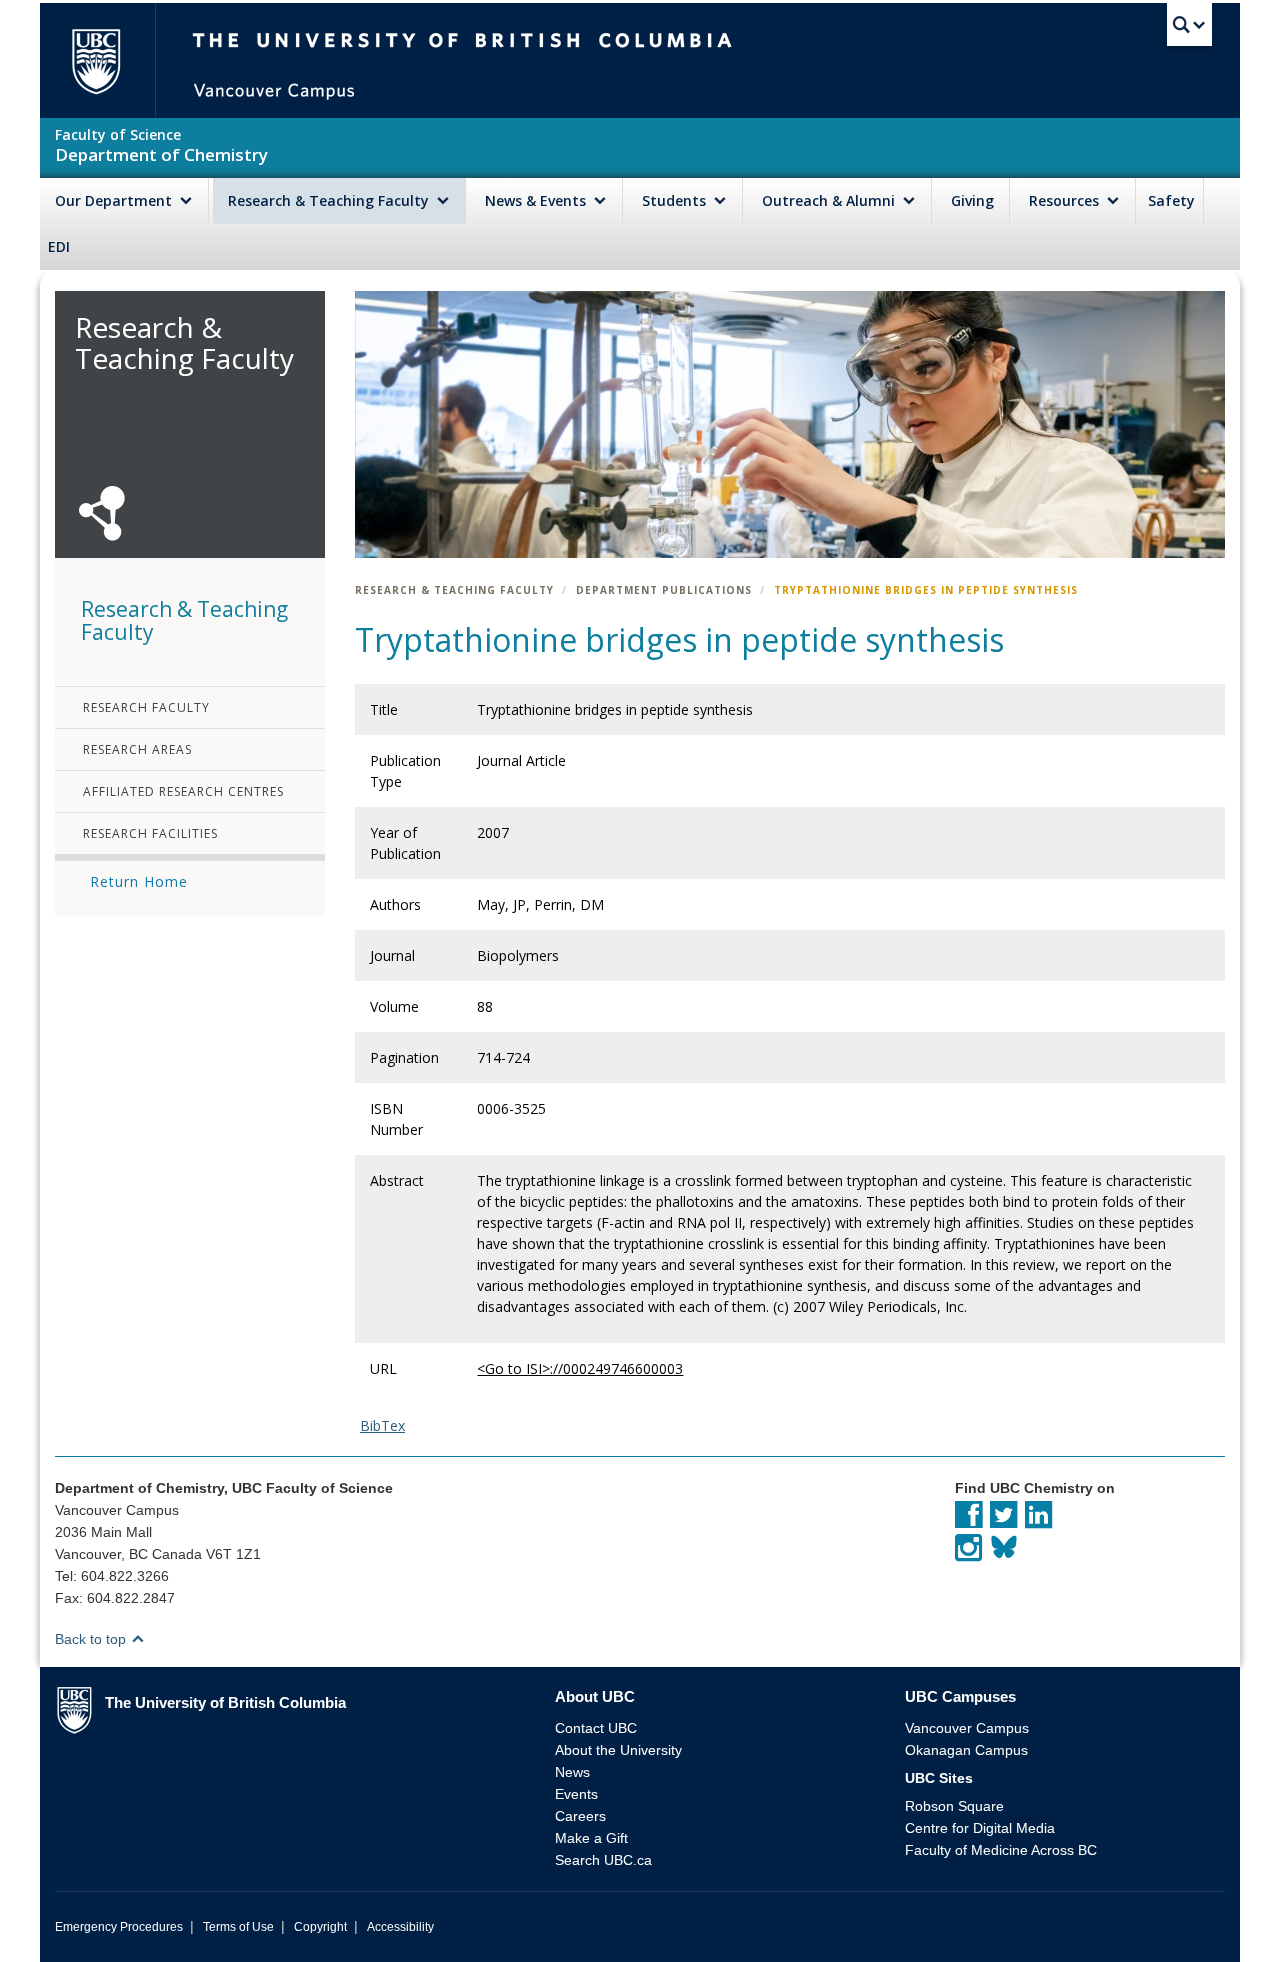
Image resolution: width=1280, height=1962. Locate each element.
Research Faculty (146, 707)
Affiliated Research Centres (183, 791)
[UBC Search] (1189, 25)
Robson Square (954, 1806)
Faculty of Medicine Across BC (1001, 1850)
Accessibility (400, 1927)
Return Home (139, 881)
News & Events (537, 200)
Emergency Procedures (119, 1927)
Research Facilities (150, 833)
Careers (580, 1816)
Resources (1066, 200)
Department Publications (664, 590)
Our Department (115, 200)
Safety (1171, 200)
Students (676, 200)
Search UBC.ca (603, 1860)
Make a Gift (591, 1838)
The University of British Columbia (95, 60)
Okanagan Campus (966, 1750)
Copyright (320, 1927)
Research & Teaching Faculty (330, 200)
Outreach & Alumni (830, 200)
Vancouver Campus (967, 1728)
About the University (618, 1750)
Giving (972, 200)
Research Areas (137, 749)
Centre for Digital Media (980, 1828)
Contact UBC (596, 1728)
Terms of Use (238, 1927)
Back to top (92, 1639)
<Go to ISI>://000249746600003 (580, 1368)
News (572, 1772)
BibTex (382, 1425)
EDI (59, 246)
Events (576, 1794)
